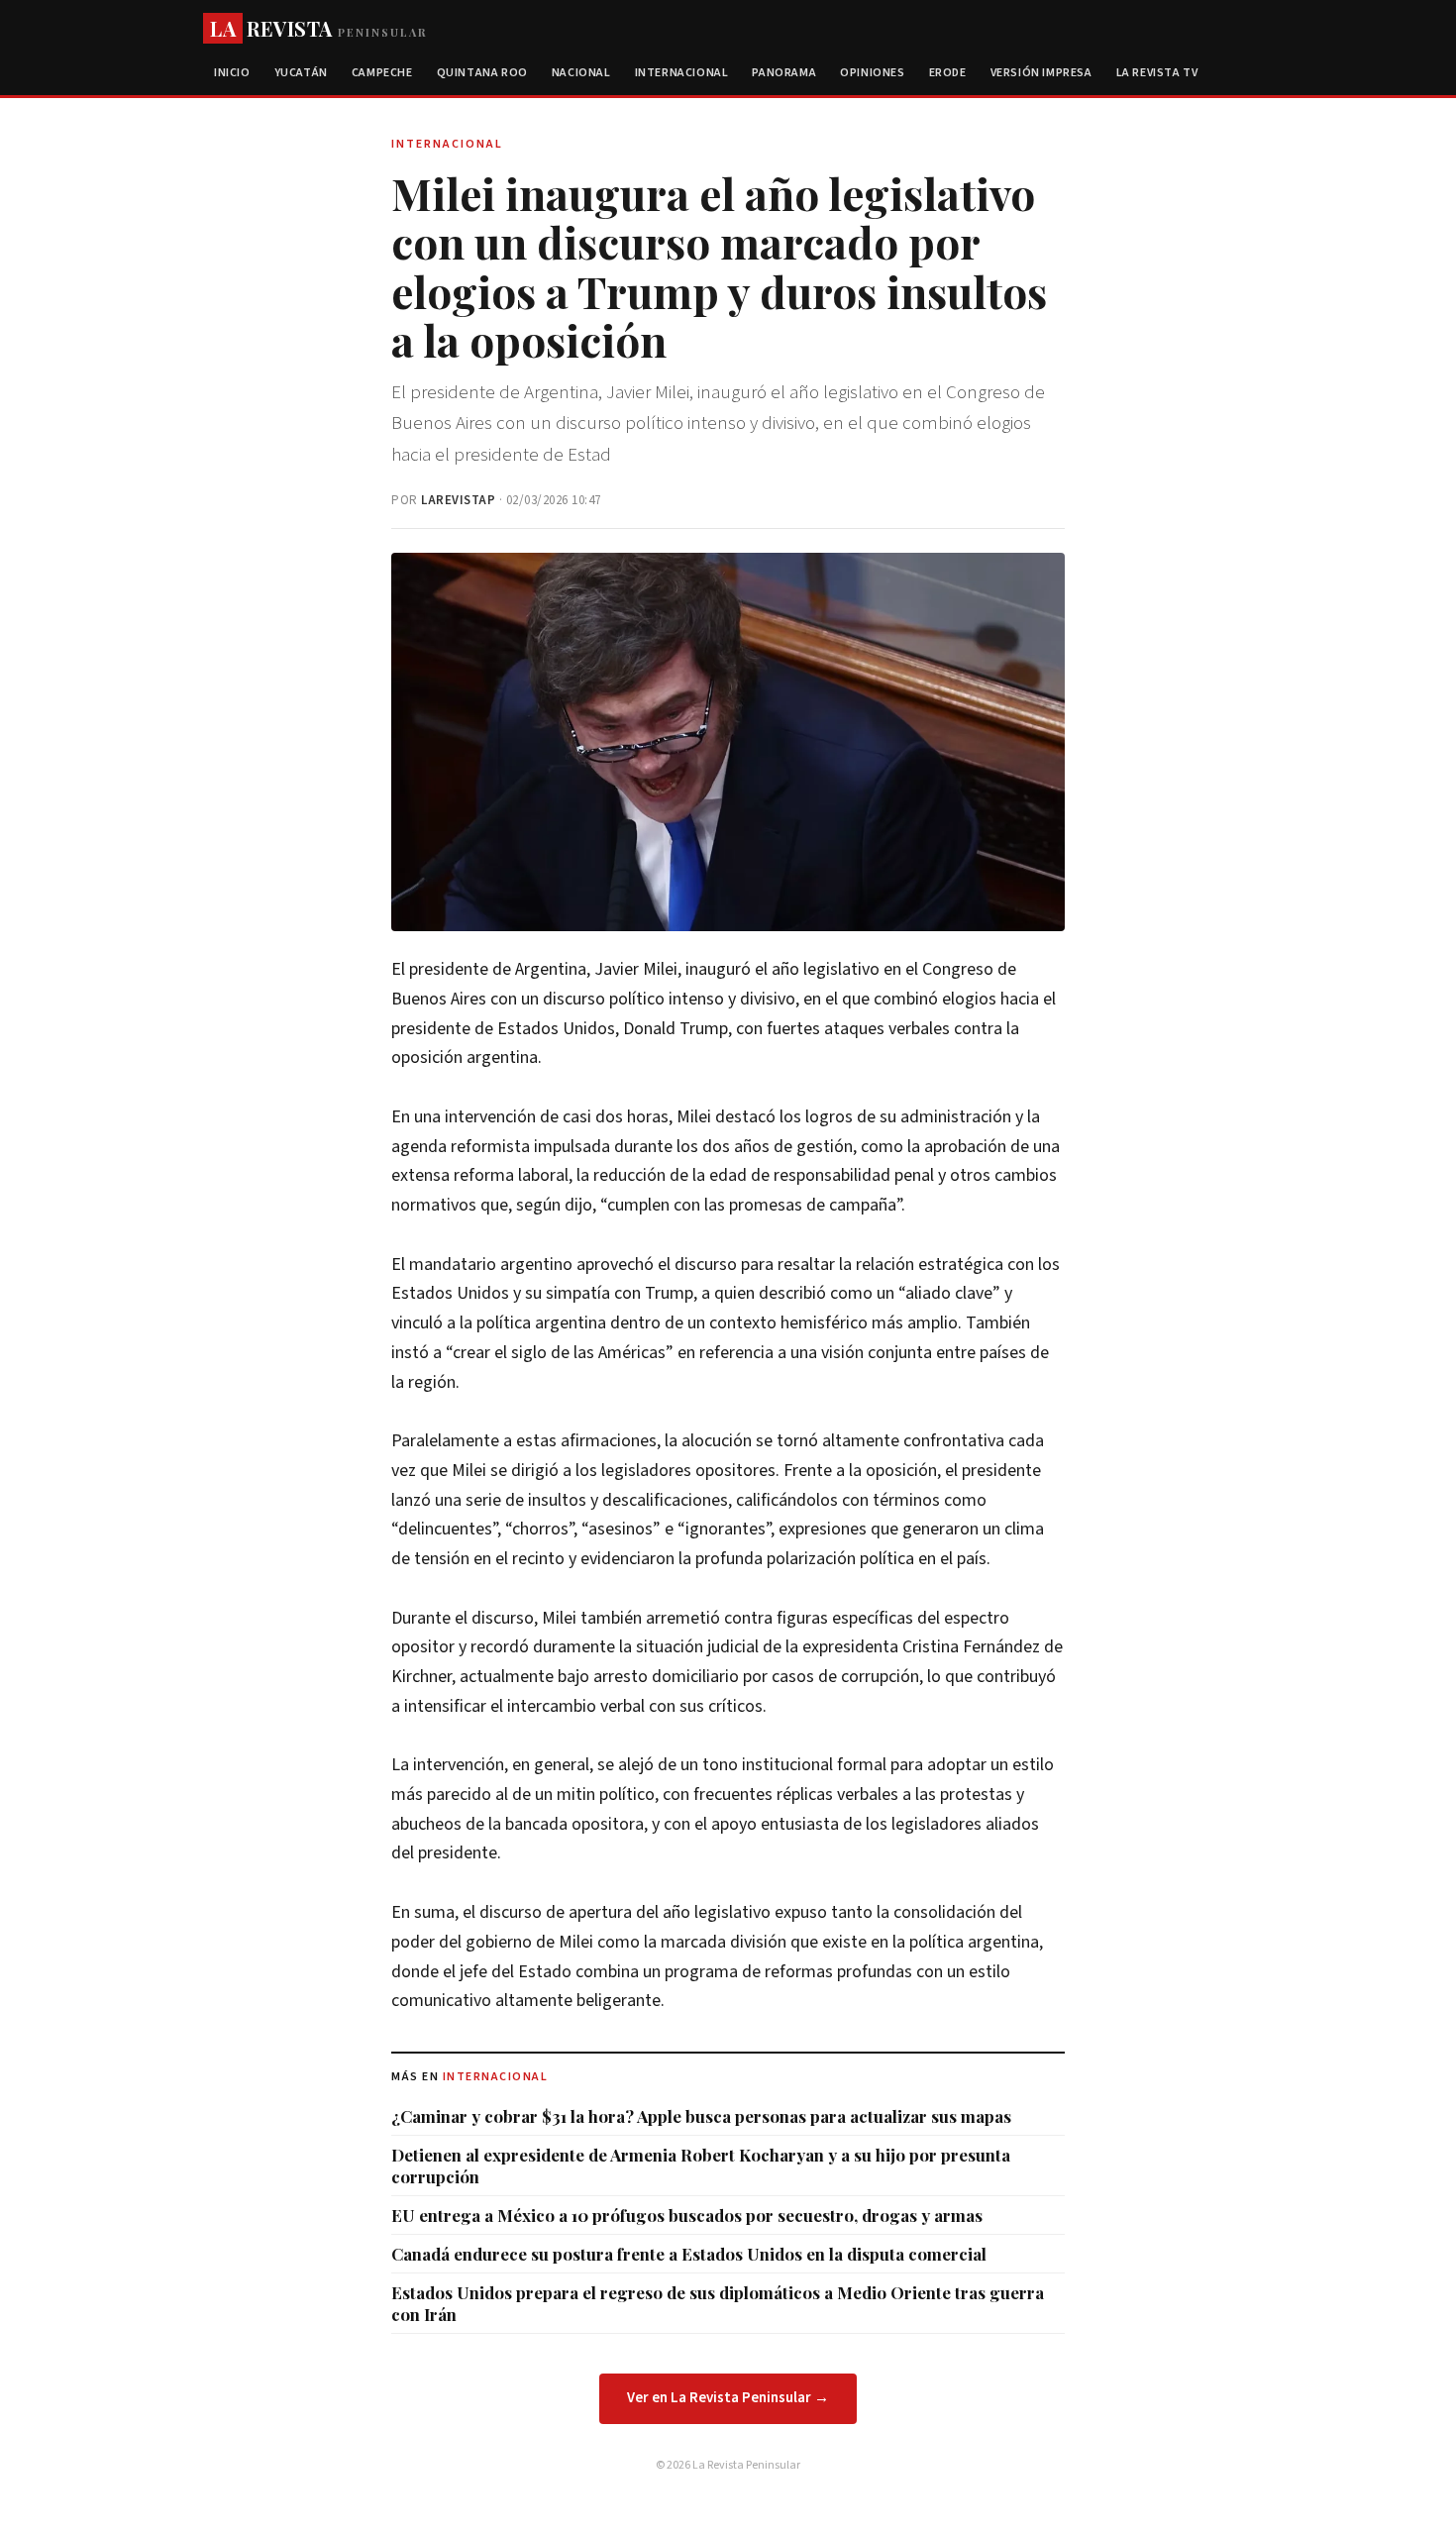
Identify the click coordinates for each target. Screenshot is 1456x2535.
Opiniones (872, 73)
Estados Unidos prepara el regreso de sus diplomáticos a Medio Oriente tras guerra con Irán (718, 2303)
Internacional (682, 73)
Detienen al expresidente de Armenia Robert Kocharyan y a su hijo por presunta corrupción (701, 2165)
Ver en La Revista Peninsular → (728, 2398)
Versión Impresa (1041, 73)
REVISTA (318, 28)
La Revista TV (1157, 73)
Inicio (232, 73)
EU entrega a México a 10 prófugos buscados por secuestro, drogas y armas (687, 2215)
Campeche (382, 73)
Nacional (581, 73)
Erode (948, 73)
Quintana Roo (482, 73)
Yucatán (301, 73)
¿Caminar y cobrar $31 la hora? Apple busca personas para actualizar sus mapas (701, 2116)
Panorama (784, 73)
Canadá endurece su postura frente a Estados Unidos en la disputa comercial (689, 2254)
